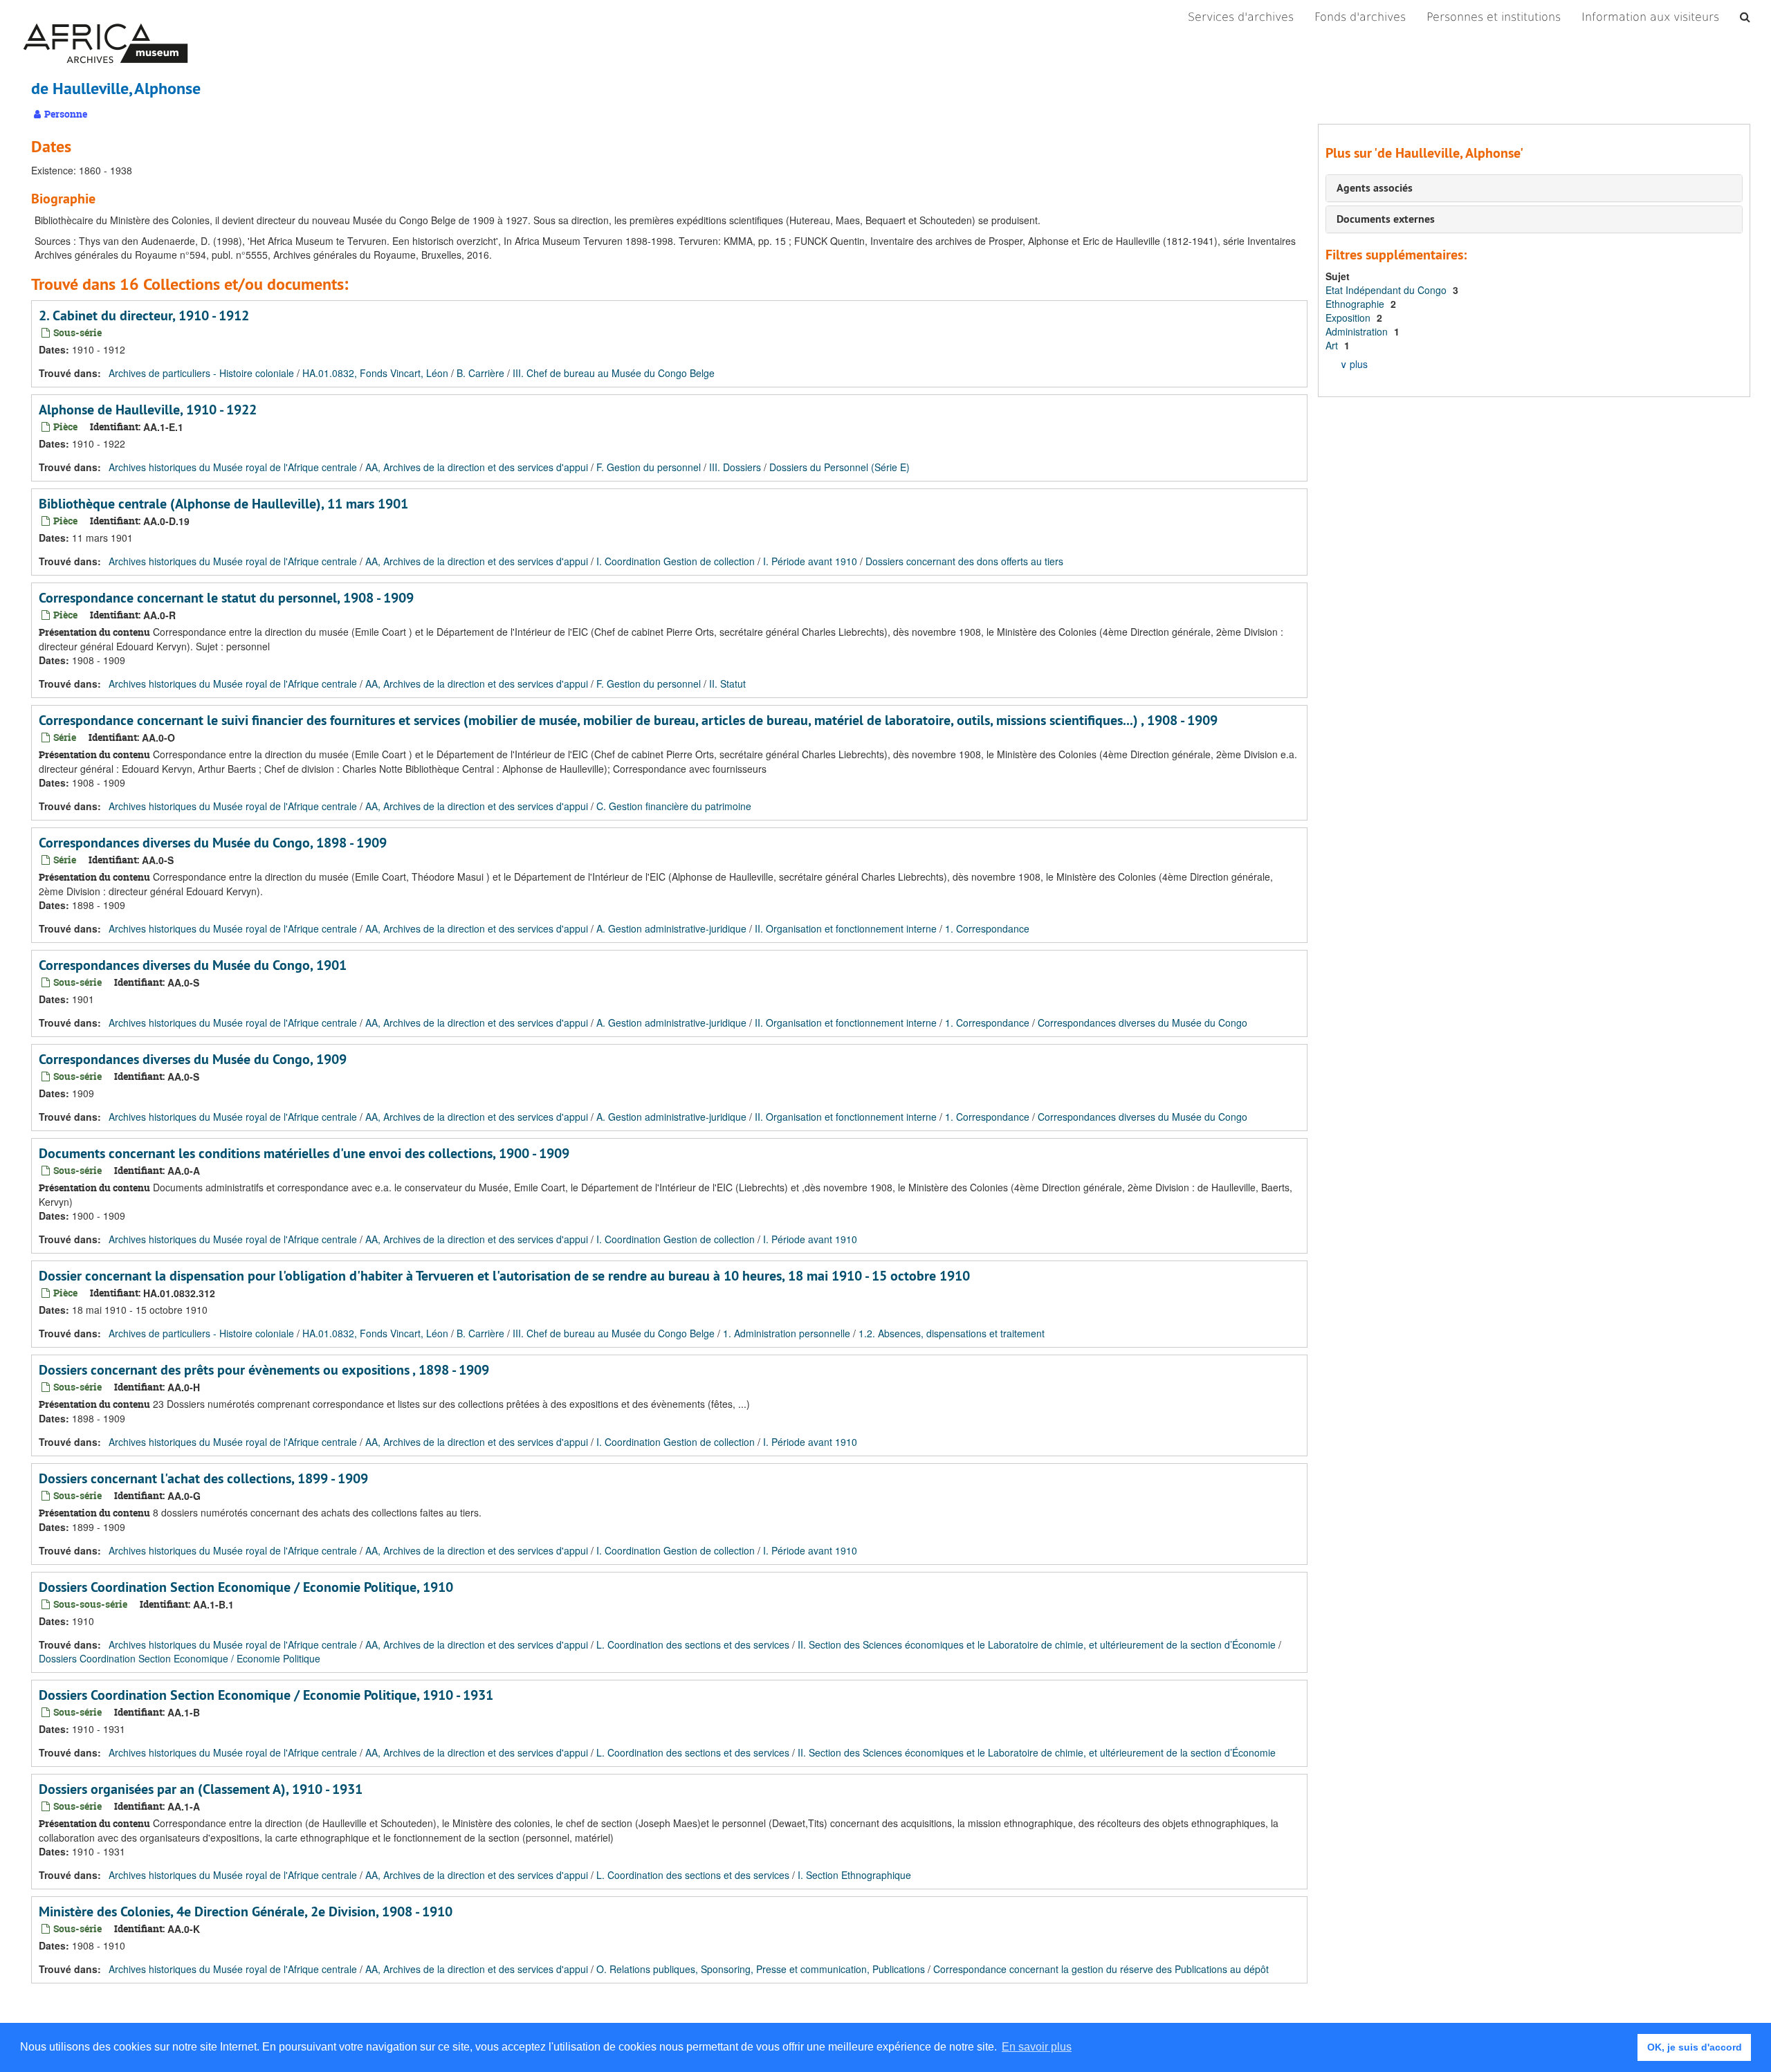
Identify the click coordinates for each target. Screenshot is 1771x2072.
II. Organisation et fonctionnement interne (846, 928)
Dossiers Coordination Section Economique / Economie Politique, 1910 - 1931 (266, 1695)
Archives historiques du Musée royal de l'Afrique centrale (233, 467)
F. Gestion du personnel (649, 467)
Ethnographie (1356, 304)
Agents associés (1375, 188)
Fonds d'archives (1360, 17)
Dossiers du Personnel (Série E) (839, 467)
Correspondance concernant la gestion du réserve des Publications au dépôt (1101, 1969)
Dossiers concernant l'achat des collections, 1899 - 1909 (203, 1478)
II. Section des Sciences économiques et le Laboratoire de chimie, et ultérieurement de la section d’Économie (1037, 1644)
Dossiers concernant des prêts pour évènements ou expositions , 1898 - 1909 (264, 1370)
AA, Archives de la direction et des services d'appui (477, 467)
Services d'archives (1241, 17)
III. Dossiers (735, 467)
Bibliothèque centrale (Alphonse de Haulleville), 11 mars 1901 (223, 504)
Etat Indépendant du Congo (1387, 290)
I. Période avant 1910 (810, 561)
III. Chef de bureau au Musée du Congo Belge (614, 373)
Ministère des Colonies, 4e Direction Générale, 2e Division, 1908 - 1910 (246, 1911)
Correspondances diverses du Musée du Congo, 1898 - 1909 (213, 843)
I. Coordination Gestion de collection (676, 561)
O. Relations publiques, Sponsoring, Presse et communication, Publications (761, 1969)
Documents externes (1386, 219)
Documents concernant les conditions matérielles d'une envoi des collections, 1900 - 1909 (304, 1153)
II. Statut (727, 684)
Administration (1358, 331)
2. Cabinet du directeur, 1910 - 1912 (144, 315)
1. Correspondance (987, 928)
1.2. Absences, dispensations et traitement (952, 1333)
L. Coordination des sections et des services (693, 1644)
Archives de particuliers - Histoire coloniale (201, 373)
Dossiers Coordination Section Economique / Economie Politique (180, 1658)
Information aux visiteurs (1650, 17)
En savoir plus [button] (1037, 2047)
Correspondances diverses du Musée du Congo (1143, 1023)
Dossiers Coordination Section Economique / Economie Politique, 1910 (246, 1587)
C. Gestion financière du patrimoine (674, 806)
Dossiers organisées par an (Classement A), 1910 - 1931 (201, 1789)
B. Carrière (480, 373)
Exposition (1349, 318)
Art (1333, 345)
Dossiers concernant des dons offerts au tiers (964, 561)
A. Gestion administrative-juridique (671, 928)
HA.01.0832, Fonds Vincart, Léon (375, 373)
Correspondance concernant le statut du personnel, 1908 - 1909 (226, 598)
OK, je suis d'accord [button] (1695, 2047)
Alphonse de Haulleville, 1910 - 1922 (148, 410)
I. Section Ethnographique (854, 1875)
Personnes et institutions (1494, 17)
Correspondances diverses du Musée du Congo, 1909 (193, 1059)
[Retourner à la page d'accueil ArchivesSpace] (105, 17)
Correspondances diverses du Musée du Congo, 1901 (193, 965)
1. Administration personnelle (787, 1333)
